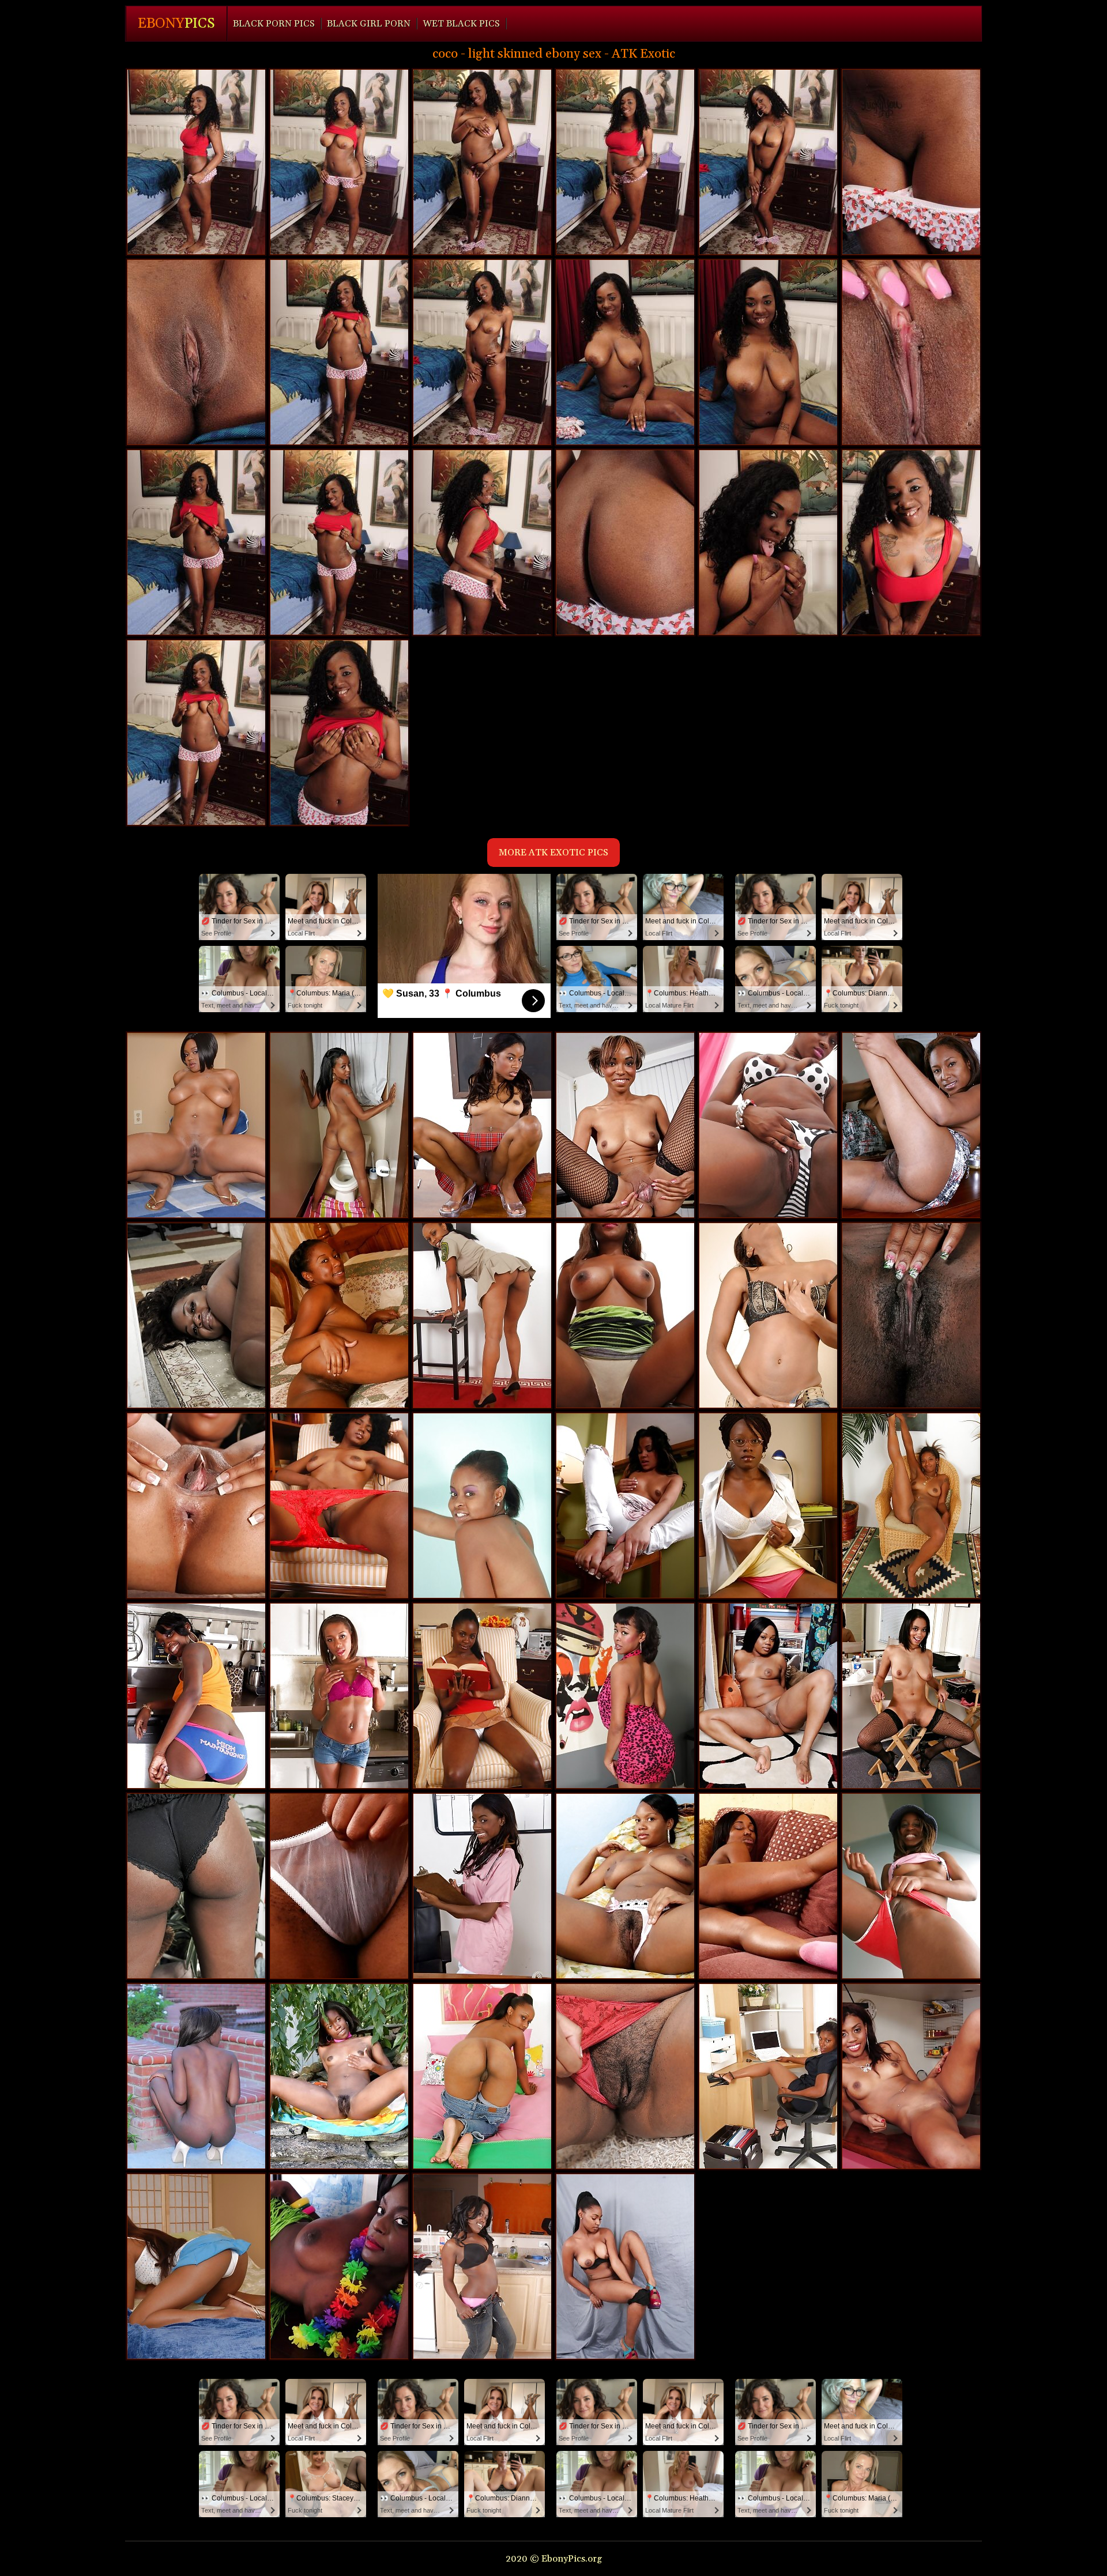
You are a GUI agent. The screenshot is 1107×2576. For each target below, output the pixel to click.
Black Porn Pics (274, 24)
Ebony (176, 24)
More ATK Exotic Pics (553, 853)
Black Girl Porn (369, 24)
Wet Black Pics (461, 24)
